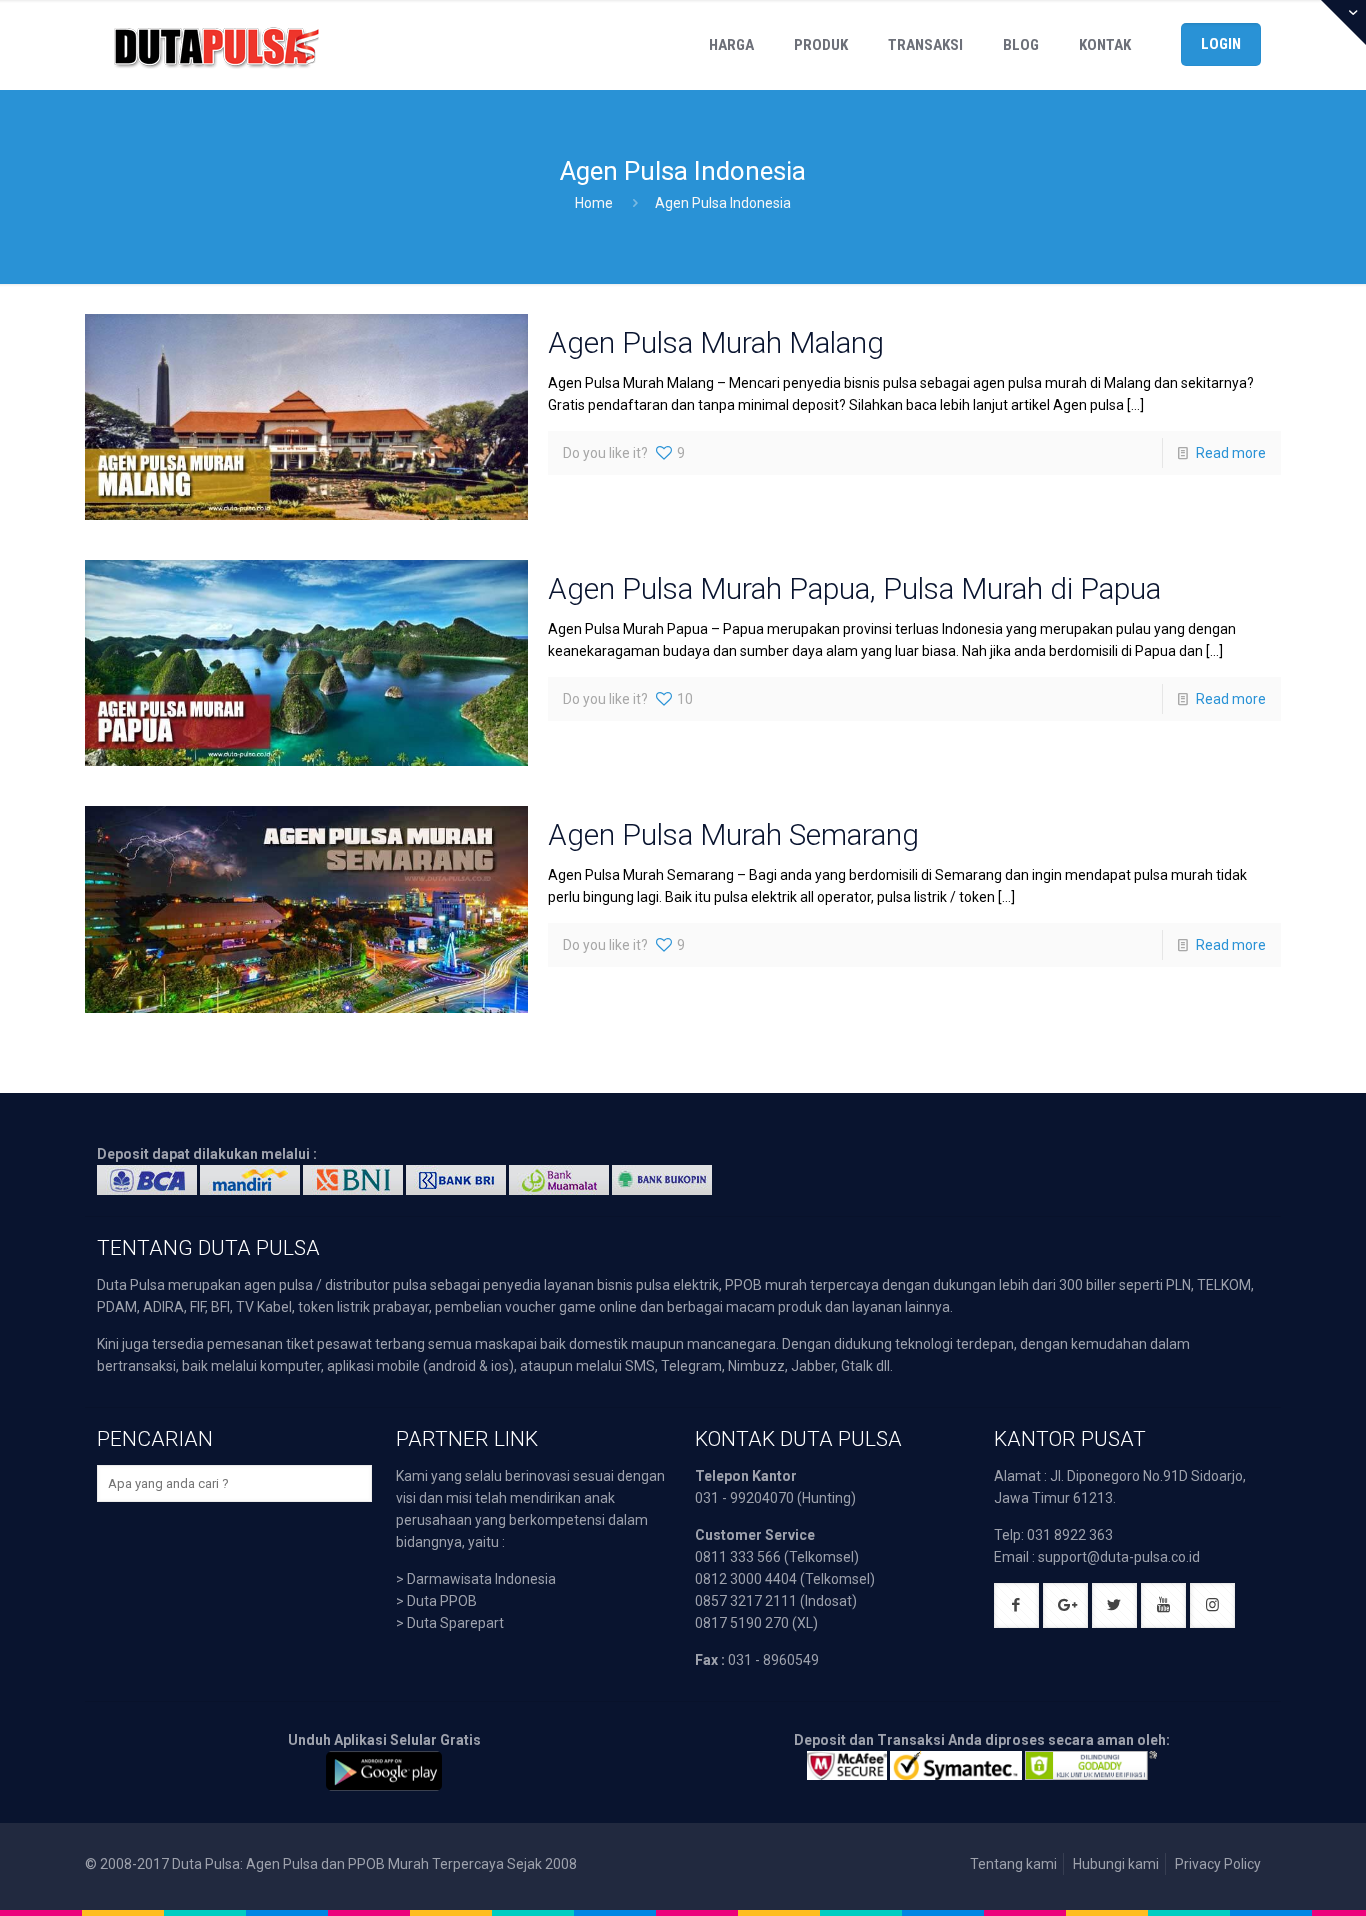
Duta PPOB (442, 1601)
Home (594, 203)
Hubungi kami (1116, 1864)
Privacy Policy (1218, 1864)
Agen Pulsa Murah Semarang (733, 834)
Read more (1231, 453)
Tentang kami (1013, 1864)
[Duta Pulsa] (216, 45)
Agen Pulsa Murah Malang (716, 342)
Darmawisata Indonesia (481, 1579)
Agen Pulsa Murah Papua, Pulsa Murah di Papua (854, 588)
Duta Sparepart (455, 1623)
